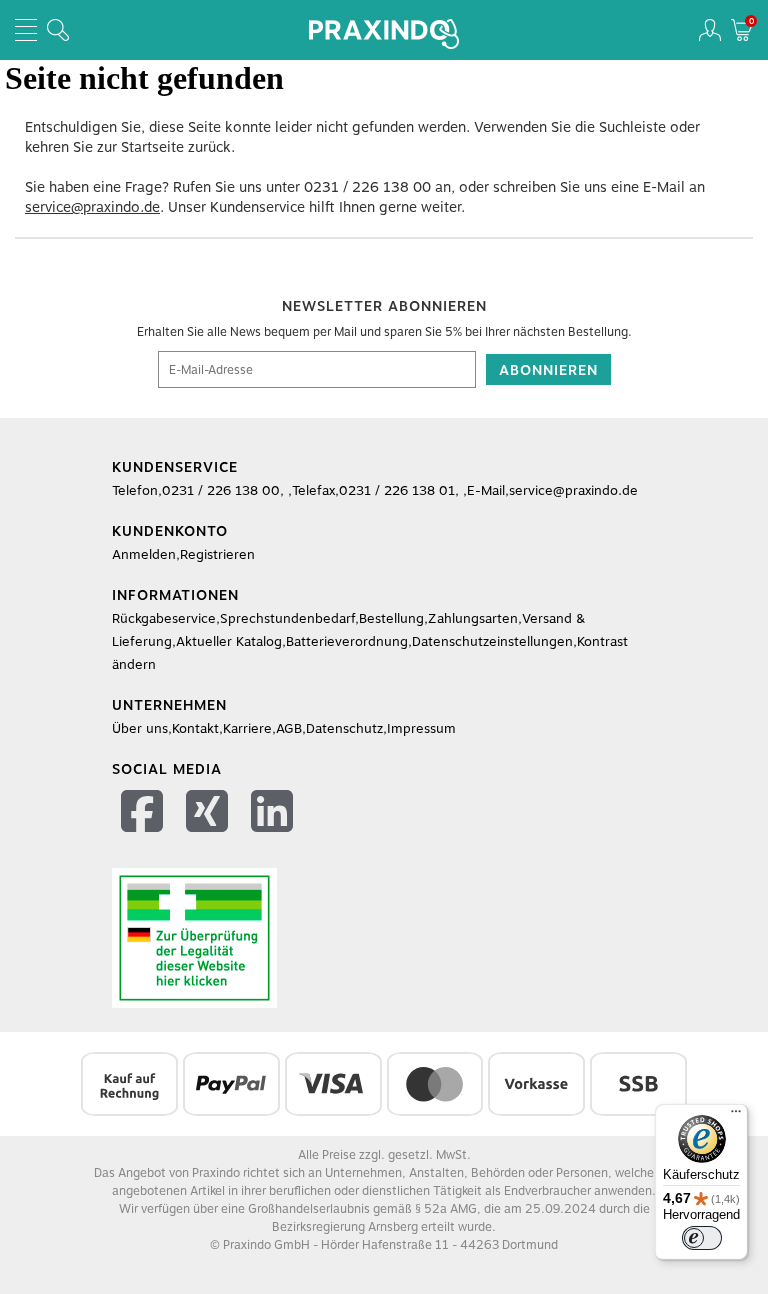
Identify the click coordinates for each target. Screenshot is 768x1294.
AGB (289, 728)
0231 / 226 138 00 (367, 187)
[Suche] (58, 30)
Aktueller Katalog (229, 641)
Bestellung (391, 618)
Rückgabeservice (164, 618)
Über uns (140, 728)
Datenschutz (344, 728)
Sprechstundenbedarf (287, 618)
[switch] (702, 1238)
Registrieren (217, 554)
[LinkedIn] (274, 814)
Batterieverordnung (347, 641)
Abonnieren (548, 370)
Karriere (247, 728)
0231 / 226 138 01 (397, 490)
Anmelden (144, 554)
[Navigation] (26, 30)
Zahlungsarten (473, 618)
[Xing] (209, 814)
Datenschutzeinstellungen (492, 641)
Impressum (421, 728)
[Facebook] (144, 814)
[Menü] (736, 1116)
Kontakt (195, 728)
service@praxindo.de (92, 207)
